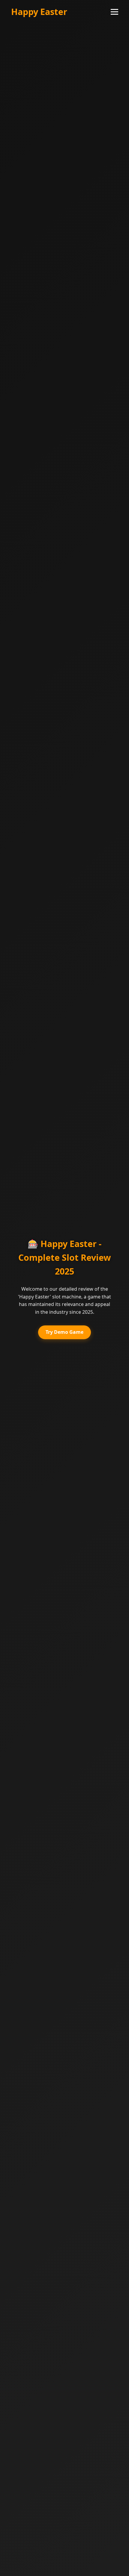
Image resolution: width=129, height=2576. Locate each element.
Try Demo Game (64, 1332)
